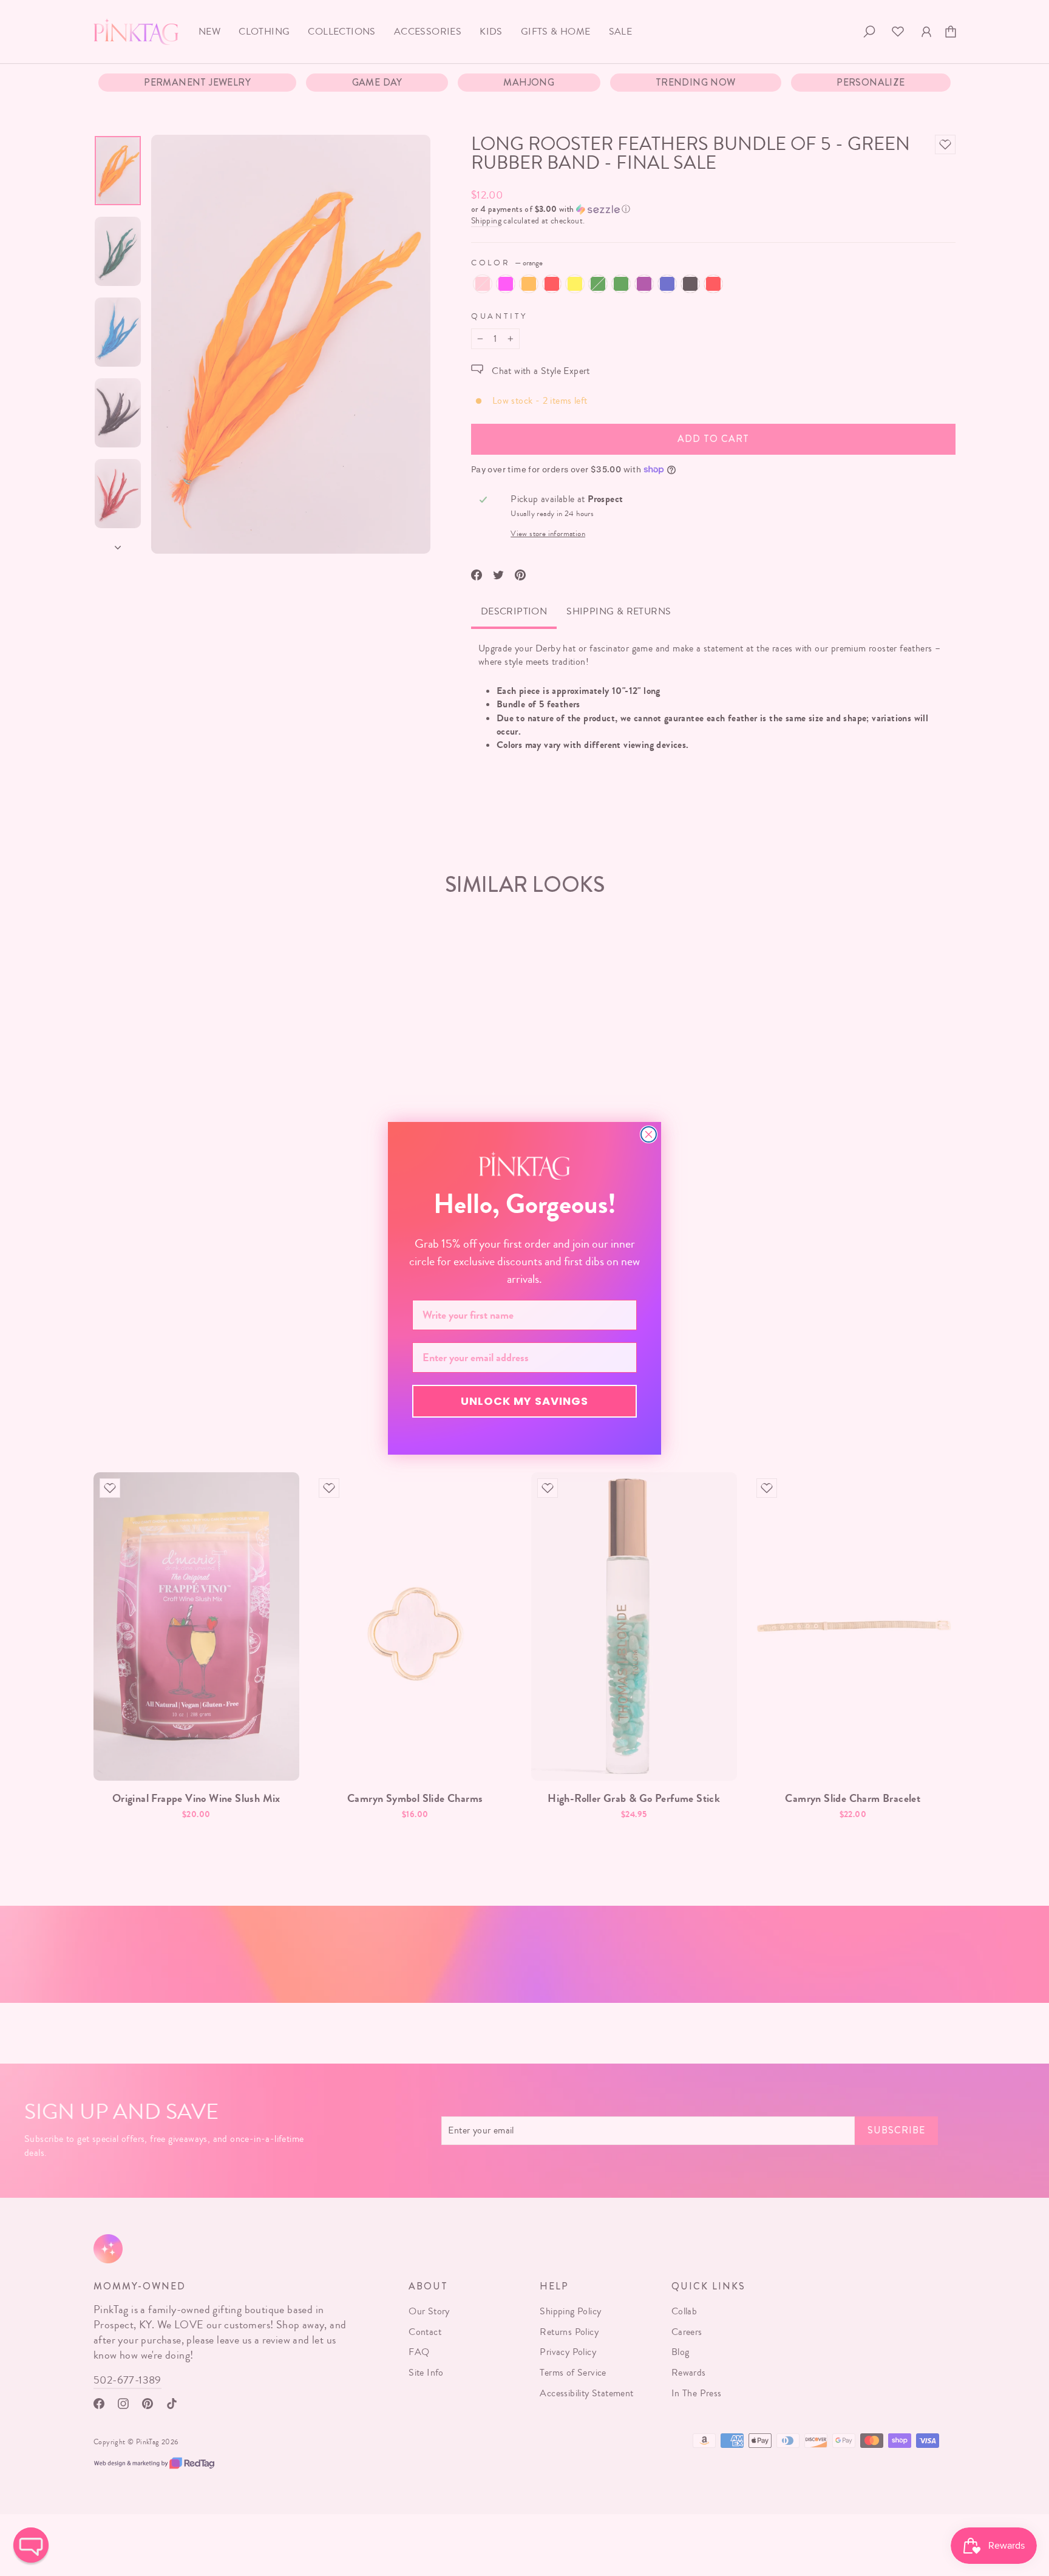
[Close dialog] (649, 1134)
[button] (31, 2545)
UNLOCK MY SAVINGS (524, 1401)
